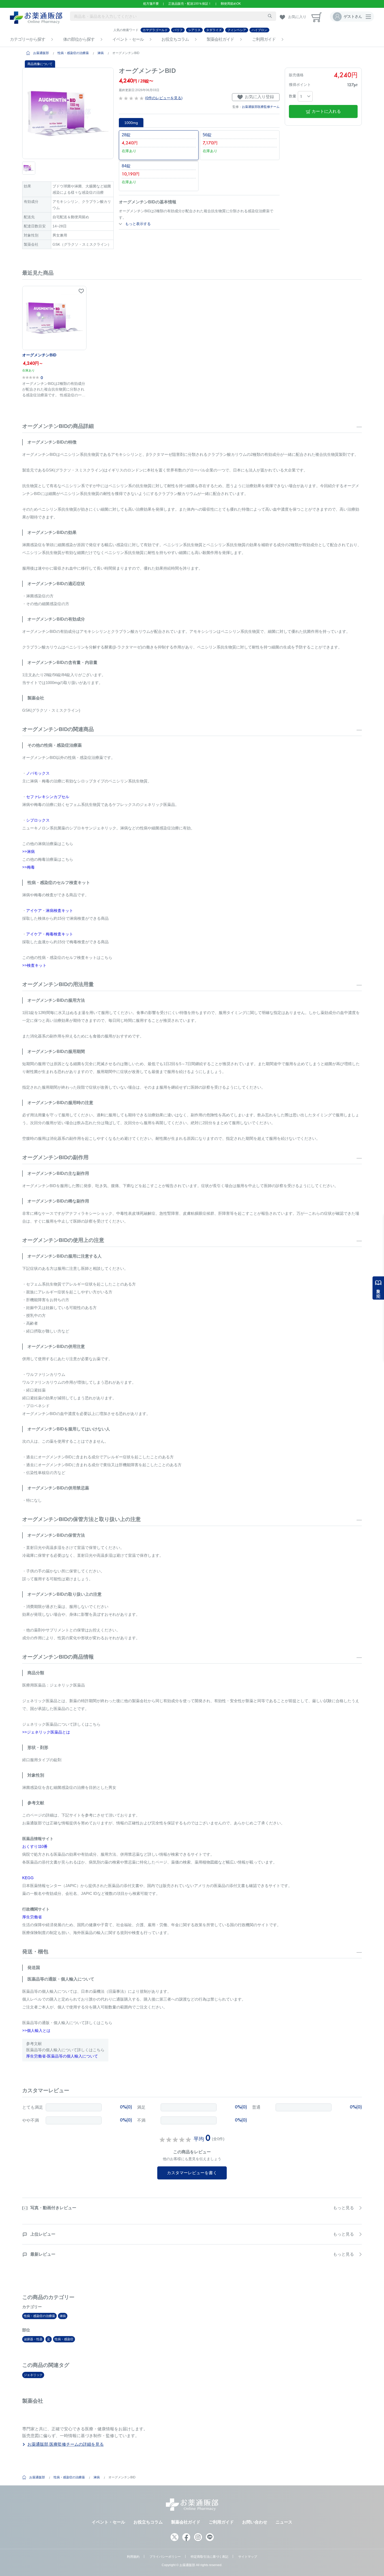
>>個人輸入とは (36, 2030)
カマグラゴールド (155, 30)
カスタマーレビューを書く (192, 2173)
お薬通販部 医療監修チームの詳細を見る (66, 2444)
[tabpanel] (68, 113)
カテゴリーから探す (28, 39)
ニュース (284, 2522)
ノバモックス (38, 773)
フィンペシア (237, 30)
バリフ (178, 30)
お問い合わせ (255, 2522)
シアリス (194, 30)
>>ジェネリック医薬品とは (46, 1732)
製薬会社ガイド (220, 39)
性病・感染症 (64, 2339)
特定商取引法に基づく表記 (210, 2557)
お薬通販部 (41, 53)
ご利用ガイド (264, 39)
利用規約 (133, 2557)
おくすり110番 (35, 1846)
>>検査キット (34, 965)
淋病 (101, 53)
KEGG (28, 1878)
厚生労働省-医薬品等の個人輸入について (62, 2056)
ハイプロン (259, 30)
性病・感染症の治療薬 (73, 53)
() (163, 98)
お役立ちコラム (175, 39)
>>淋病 (28, 851)
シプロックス (38, 820)
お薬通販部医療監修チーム (261, 107)
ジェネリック (33, 2375)
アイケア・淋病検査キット (50, 910)
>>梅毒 (28, 867)
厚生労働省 (32, 1917)
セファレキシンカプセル (48, 797)
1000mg (131, 123)
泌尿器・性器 (33, 2339)
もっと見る (344, 2208)
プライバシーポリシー (165, 2557)
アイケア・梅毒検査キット (50, 934)
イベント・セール (128, 39)
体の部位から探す (79, 39)
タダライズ (214, 30)
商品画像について (40, 64)
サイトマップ (248, 2557)
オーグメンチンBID (39, 355)
